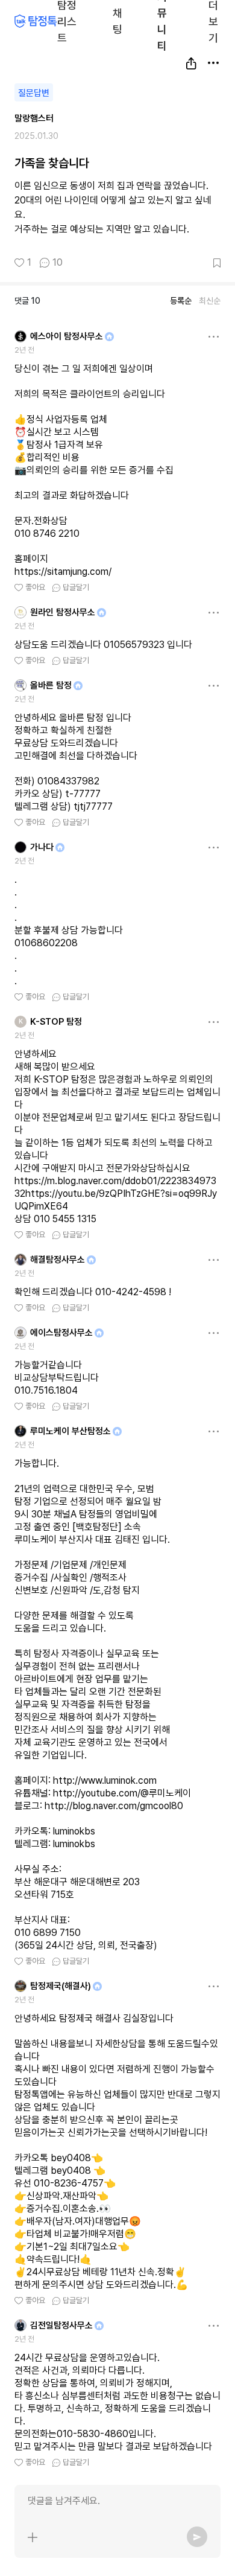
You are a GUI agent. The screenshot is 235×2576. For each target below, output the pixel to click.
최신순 (210, 301)
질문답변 (34, 93)
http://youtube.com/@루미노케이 (122, 1793)
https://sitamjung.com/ (63, 572)
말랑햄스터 (34, 118)
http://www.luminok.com (105, 1780)
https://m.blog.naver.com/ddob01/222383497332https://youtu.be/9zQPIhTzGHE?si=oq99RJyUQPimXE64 (116, 1193)
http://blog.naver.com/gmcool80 (114, 1806)
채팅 (117, 20)
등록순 (181, 301)
